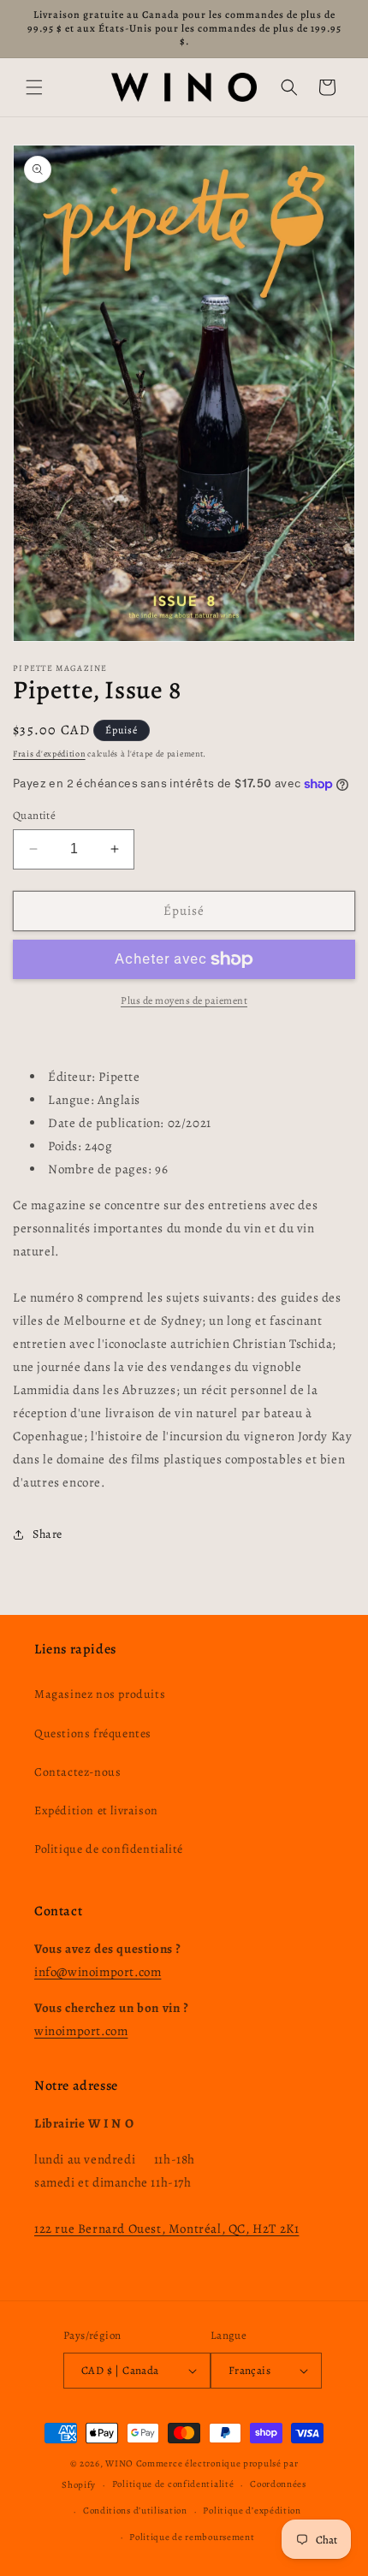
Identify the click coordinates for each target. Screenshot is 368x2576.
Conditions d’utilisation (135, 2511)
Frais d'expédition (49, 754)
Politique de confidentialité (109, 1849)
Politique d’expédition (252, 2511)
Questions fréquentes (93, 1733)
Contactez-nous (77, 1772)
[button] (34, 87)
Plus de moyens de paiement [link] (184, 1000)
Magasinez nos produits (100, 1694)
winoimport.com (81, 2031)
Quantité (34, 815)
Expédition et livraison (96, 1810)
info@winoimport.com (98, 1972)
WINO (121, 2463)
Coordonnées (278, 2484)
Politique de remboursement (192, 2537)
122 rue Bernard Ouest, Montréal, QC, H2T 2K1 (166, 2229)
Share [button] (47, 1534)
